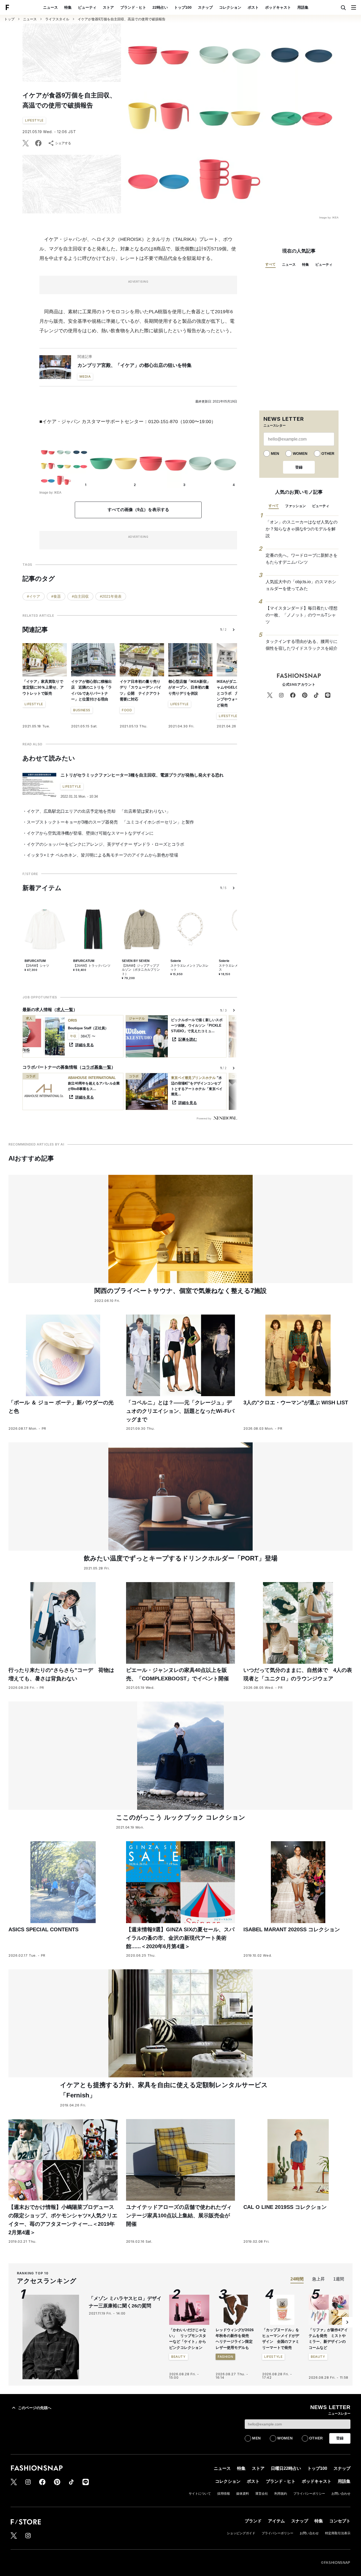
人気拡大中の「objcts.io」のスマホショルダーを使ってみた (301, 585)
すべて (270, 264)
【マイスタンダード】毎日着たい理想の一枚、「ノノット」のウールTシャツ (302, 615)
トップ (9, 19)
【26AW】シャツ (37, 966)
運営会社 (262, 2494)
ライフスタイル (57, 19)
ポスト (253, 7)
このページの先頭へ (35, 2408)
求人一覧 (65, 1010)
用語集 (303, 7)
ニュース (50, 7)
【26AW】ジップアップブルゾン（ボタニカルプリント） (141, 970)
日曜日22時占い (286, 2468)
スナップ (205, 7)
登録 (299, 467)
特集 (68, 7)
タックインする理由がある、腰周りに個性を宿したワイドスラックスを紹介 (302, 645)
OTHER (328, 454)
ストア (108, 7)
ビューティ (87, 7)
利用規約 (281, 2494)
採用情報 (224, 2494)
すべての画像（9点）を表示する (138, 510)
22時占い (160, 7)
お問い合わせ (341, 2494)
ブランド (253, 2521)
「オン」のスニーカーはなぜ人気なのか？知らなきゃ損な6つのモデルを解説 (302, 529)
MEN (275, 454)
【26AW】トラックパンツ (92, 966)
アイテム (276, 2521)
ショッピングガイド (241, 2533)
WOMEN (300, 454)
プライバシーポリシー (309, 2494)
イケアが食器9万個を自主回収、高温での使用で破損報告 (122, 19)
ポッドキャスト (278, 7)
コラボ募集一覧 (96, 1067)
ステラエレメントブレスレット (189, 968)
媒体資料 (243, 2494)
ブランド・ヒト (133, 7)
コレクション (230, 7)
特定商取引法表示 (338, 2533)
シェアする (63, 143)
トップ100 (183, 7)
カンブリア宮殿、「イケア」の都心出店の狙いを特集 (135, 365)
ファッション (295, 506)
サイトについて (200, 2494)
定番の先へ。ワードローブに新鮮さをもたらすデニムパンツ (302, 559)
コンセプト (340, 2521)
